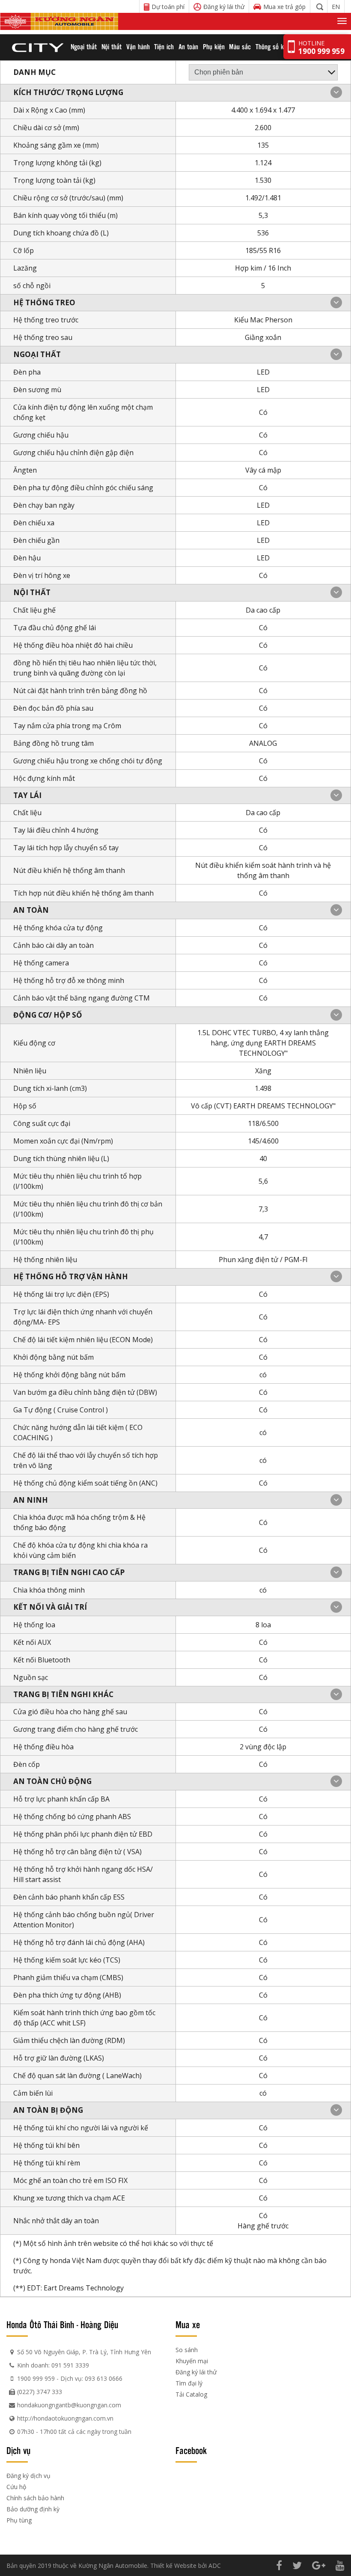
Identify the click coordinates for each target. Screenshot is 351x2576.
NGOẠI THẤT (37, 354)
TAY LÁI (27, 795)
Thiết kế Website (173, 2566)
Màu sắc (240, 46)
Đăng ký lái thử (196, 2372)
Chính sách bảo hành (35, 2498)
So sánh (187, 2350)
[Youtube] (340, 2565)
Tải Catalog (191, 2394)
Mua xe (188, 2324)
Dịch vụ (18, 2450)
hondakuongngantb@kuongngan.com (69, 2405)
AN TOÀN (31, 910)
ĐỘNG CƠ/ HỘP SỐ (48, 1015)
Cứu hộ (16, 2487)
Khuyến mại (192, 2361)
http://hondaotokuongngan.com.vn (65, 2418)
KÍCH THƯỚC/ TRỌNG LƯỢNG (68, 92)
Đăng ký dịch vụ (28, 2476)
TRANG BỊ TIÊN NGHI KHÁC (63, 1694)
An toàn (188, 46)
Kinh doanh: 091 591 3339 (53, 2365)
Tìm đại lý (189, 2383)
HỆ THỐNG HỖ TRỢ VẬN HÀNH (71, 1276)
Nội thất (112, 46)
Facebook (191, 2450)
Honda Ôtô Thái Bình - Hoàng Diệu (62, 2324)
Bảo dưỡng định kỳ (33, 2509)
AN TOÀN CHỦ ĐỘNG (52, 1781)
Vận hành (138, 46)
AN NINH (31, 1500)
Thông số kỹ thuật (279, 46)
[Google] (319, 2565)
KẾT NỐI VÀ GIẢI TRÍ (50, 1607)
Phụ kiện (214, 46)
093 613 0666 (104, 2378)
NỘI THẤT (32, 592)
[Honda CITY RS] (37, 47)
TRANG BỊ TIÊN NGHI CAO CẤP (69, 1572)
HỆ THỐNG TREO (44, 302)
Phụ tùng (19, 2520)
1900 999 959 (36, 2378)
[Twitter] (297, 2565)
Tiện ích (164, 46)
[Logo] (59, 21)
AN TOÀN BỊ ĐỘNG (48, 2110)
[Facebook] (279, 2565)
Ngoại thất (84, 46)
